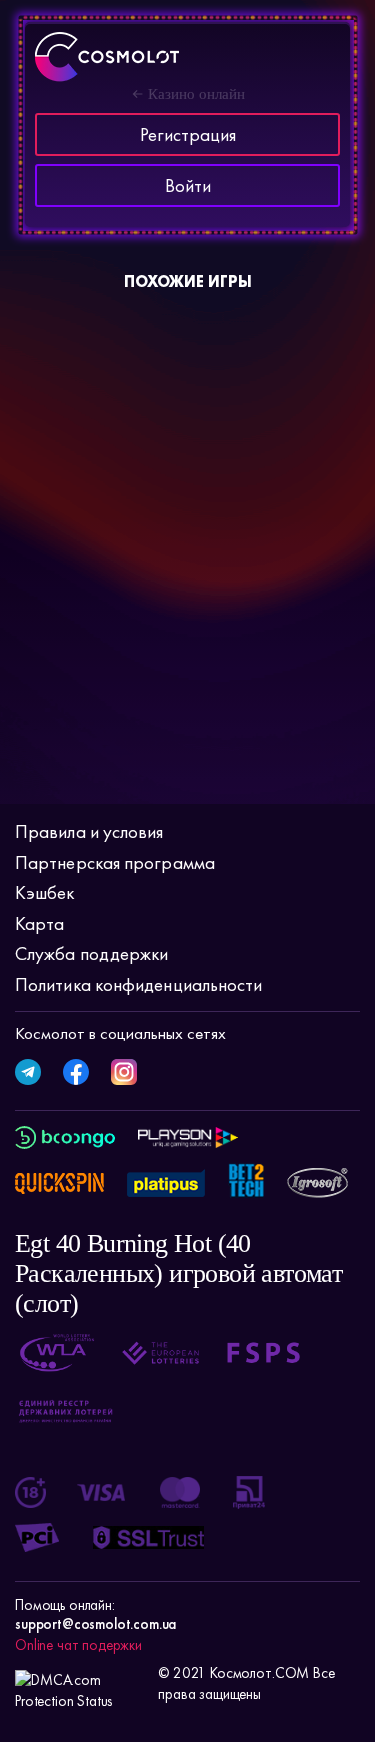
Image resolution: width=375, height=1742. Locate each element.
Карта (39, 923)
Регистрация (188, 134)
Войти (188, 185)
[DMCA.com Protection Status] (81, 1684)
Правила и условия (89, 831)
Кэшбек (45, 892)
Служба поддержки (91, 953)
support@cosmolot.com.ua (95, 1624)
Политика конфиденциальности (138, 984)
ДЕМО (140, 416)
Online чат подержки (78, 1645)
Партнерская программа (115, 862)
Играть (64, 409)
